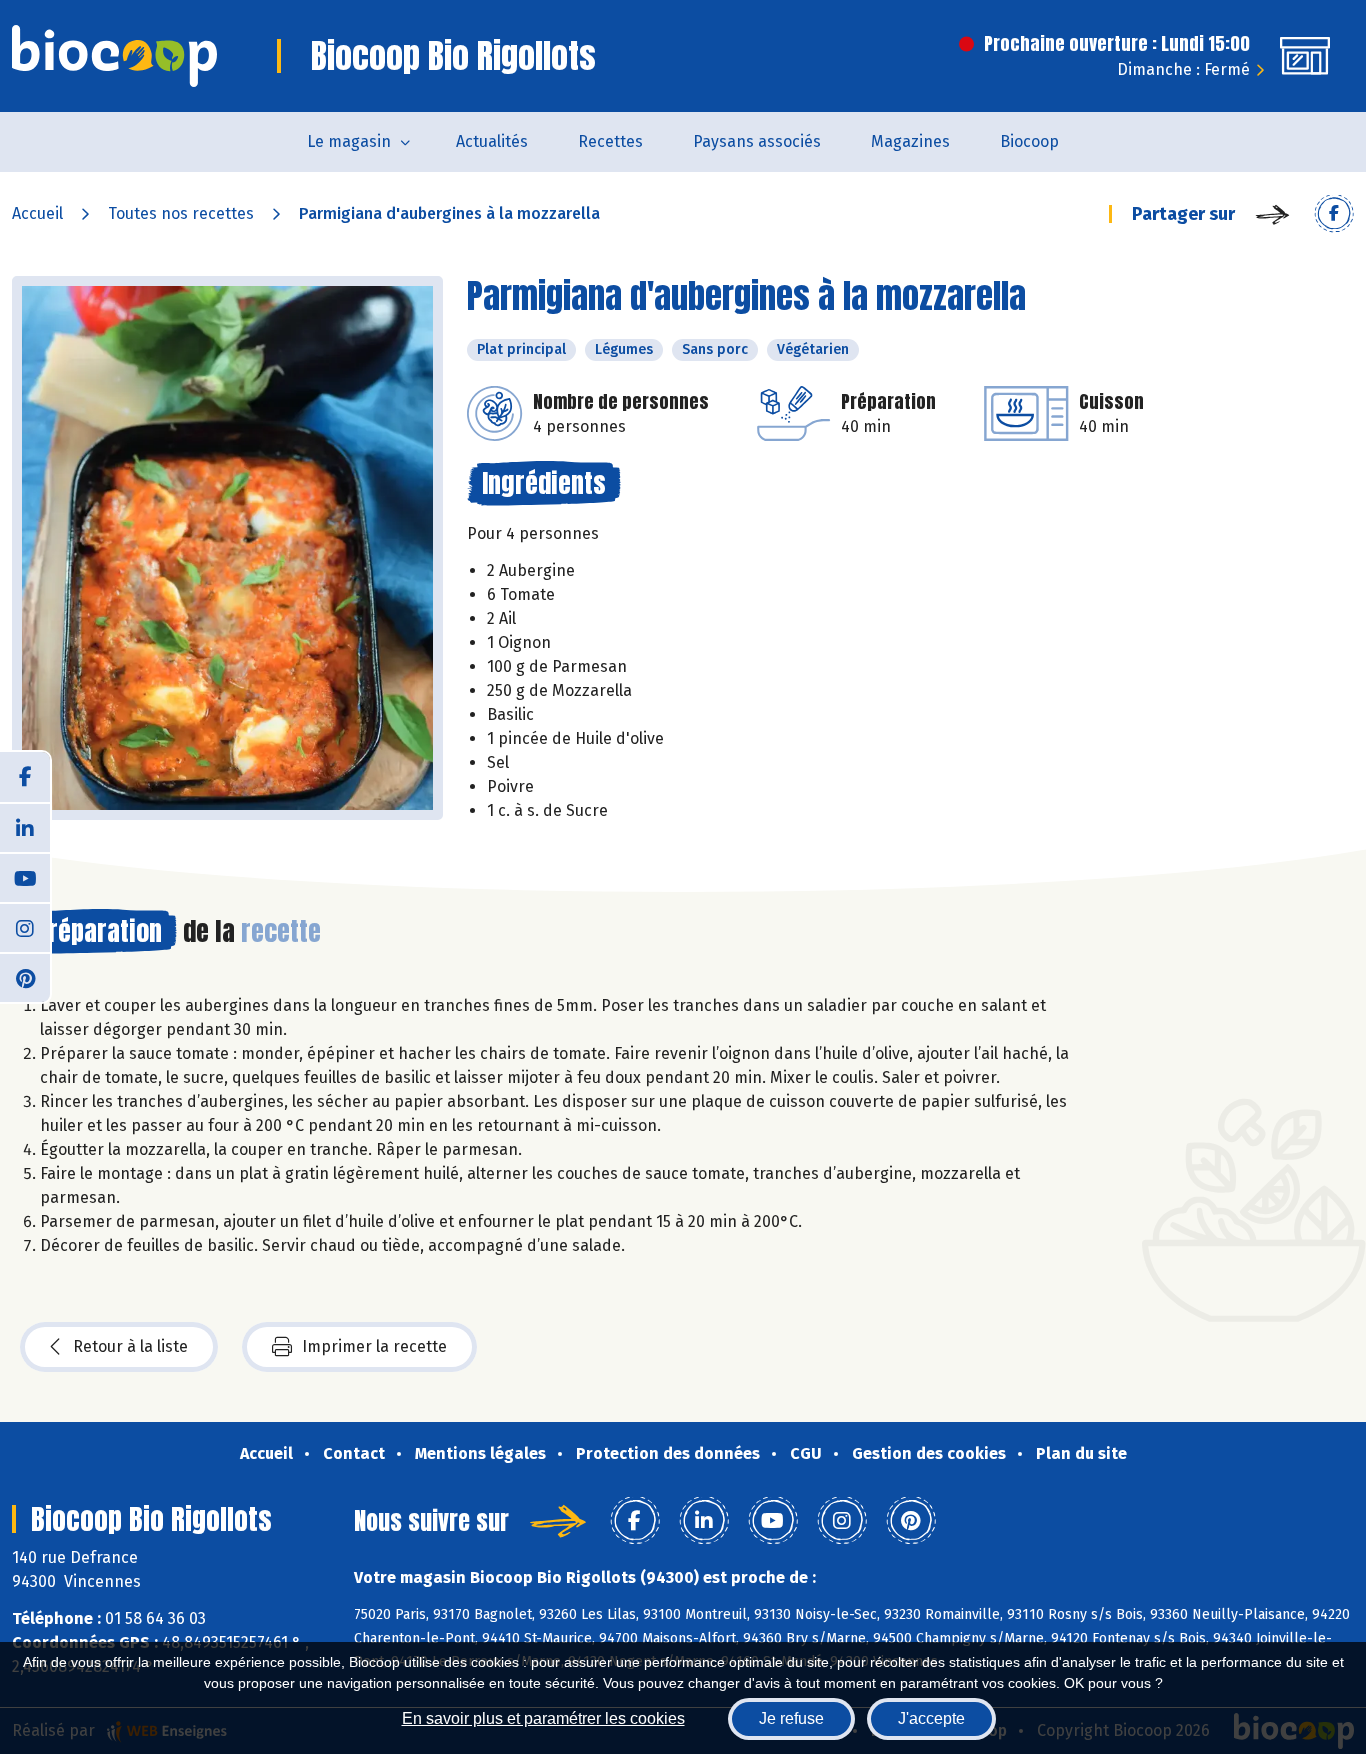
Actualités (492, 141)
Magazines (910, 141)
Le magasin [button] (349, 141)
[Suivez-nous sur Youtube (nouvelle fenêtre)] (25, 877)
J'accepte (931, 1718)
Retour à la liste (130, 1346)
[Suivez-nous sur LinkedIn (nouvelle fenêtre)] (25, 827)
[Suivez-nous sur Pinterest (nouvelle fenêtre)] (25, 977)
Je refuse (791, 1718)
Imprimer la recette (374, 1346)
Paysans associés (757, 141)
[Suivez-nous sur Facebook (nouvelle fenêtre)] (25, 777)
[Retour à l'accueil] (114, 56)
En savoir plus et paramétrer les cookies (543, 1718)
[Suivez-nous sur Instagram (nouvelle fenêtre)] (25, 927)
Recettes (610, 141)
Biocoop (1029, 141)
